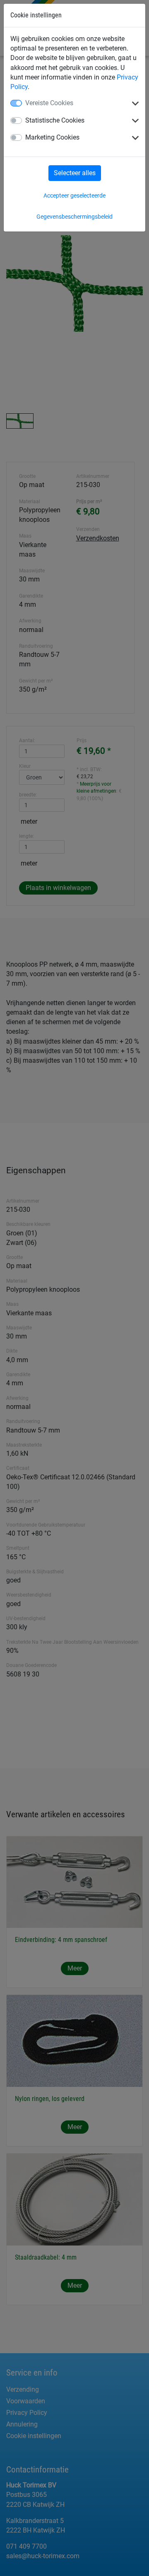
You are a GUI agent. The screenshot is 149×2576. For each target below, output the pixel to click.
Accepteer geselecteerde (74, 195)
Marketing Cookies (52, 137)
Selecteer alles (75, 173)
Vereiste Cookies (49, 103)
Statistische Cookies (55, 120)
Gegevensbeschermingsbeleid (74, 217)
